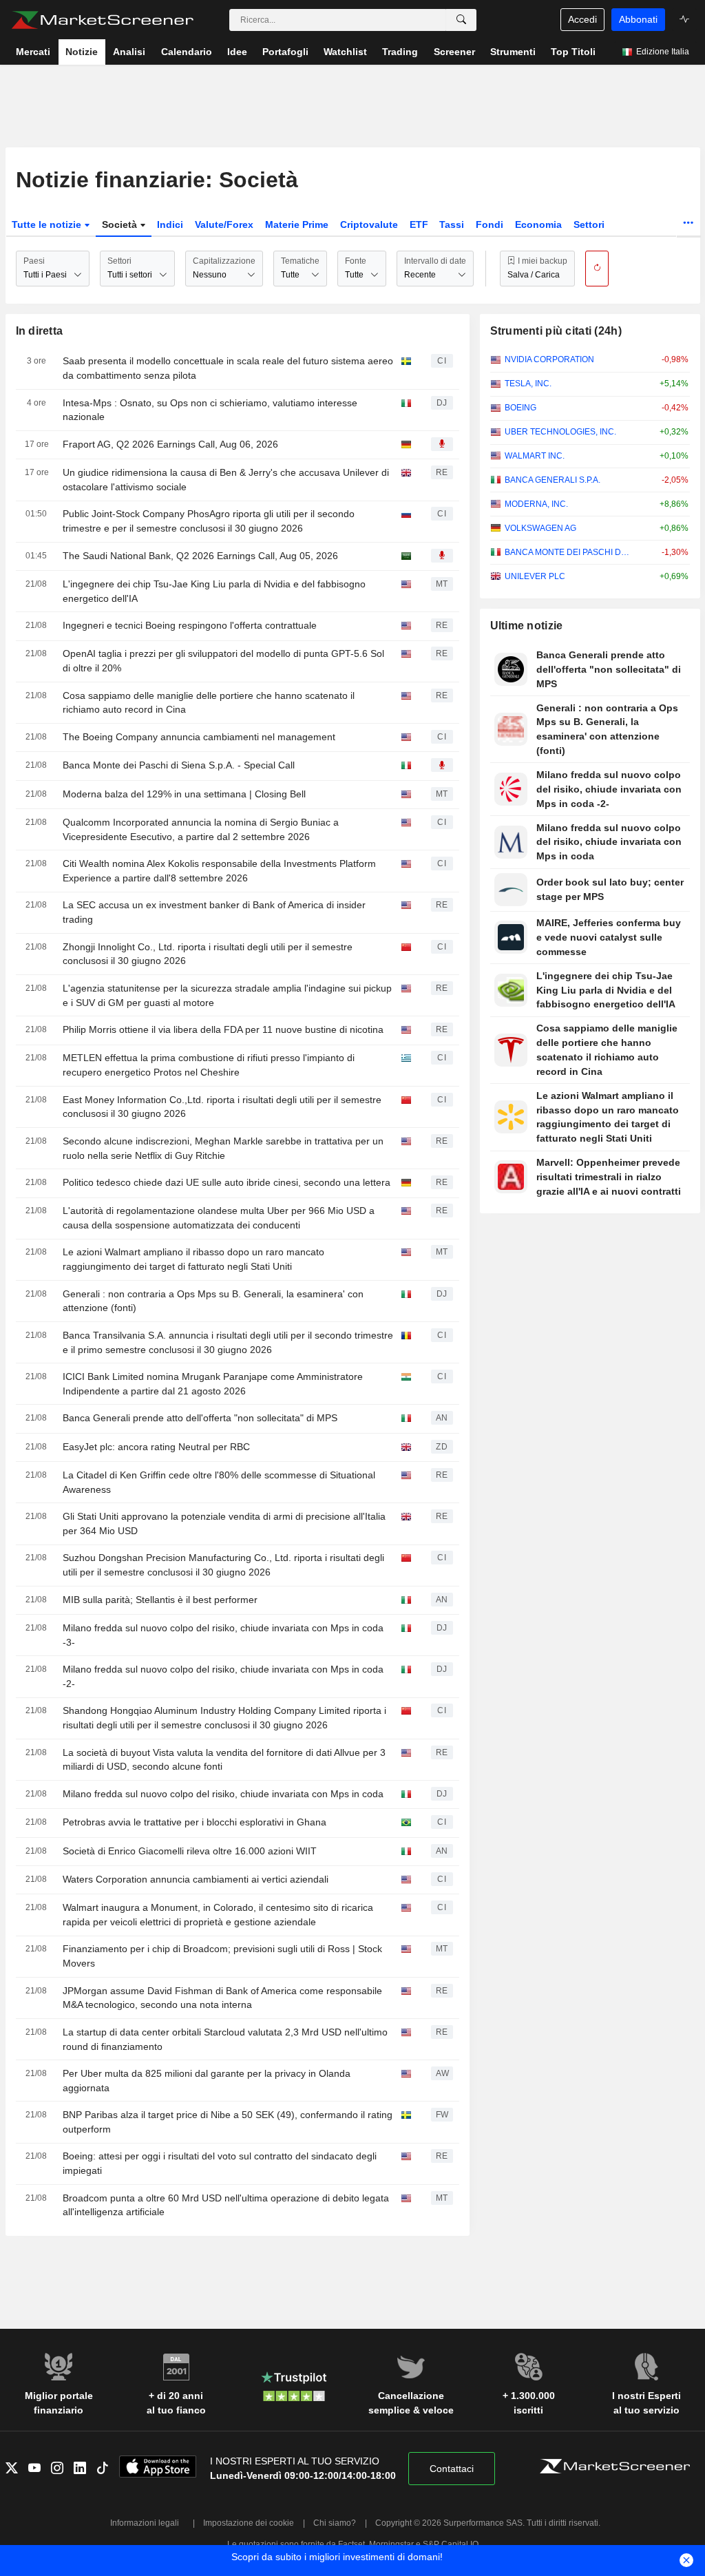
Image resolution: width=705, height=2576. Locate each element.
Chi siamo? (335, 2523)
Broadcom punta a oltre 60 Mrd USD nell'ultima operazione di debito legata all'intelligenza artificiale (226, 2205)
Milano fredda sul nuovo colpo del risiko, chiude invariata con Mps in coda (223, 1794)
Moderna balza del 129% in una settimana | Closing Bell (184, 794)
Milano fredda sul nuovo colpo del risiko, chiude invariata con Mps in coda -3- (223, 1635)
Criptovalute (369, 224)
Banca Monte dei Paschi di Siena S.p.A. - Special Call (179, 765)
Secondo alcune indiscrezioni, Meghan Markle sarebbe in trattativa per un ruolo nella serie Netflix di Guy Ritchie (223, 1148)
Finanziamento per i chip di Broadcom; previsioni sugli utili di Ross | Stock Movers (222, 1956)
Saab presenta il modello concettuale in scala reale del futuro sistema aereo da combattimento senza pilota (228, 368)
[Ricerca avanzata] (461, 20)
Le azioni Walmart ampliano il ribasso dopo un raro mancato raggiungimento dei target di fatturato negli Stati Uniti (193, 1259)
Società (121, 224)
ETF (419, 224)
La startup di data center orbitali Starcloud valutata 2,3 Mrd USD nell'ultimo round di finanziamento (225, 2039)
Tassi (452, 224)
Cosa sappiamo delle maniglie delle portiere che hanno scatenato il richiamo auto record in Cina (209, 703)
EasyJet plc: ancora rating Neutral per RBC (156, 1447)
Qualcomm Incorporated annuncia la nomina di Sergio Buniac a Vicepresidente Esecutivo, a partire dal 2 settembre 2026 (201, 829)
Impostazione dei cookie (249, 2523)
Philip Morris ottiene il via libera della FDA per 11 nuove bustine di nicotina (223, 1029)
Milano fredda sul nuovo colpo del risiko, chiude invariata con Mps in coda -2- (223, 1676)
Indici (170, 224)
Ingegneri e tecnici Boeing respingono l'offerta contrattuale (190, 625)
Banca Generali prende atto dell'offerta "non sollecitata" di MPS (200, 1418)
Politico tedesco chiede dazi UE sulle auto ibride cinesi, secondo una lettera (227, 1182)
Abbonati (638, 19)
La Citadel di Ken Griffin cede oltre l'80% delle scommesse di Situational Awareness (219, 1482)
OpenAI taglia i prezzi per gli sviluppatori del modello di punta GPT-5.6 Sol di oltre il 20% (223, 661)
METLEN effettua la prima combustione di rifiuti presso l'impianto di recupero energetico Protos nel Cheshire (209, 1065)
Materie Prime (297, 224)
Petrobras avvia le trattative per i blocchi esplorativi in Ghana (194, 1822)
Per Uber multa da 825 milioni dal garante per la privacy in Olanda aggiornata (207, 2081)
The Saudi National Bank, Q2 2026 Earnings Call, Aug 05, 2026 (200, 556)
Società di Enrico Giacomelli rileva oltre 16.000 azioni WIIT (190, 1851)
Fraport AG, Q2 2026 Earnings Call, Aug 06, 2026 (170, 444)
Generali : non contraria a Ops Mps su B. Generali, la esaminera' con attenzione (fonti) (213, 1301)
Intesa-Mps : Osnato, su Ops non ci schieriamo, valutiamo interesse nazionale (210, 410)
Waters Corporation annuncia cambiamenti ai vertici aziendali (196, 1879)
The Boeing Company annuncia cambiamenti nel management (199, 737)
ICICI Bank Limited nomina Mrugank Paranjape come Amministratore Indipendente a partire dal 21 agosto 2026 (213, 1384)
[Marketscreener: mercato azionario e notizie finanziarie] (102, 20)
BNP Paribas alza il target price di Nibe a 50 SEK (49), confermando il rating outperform (228, 2122)
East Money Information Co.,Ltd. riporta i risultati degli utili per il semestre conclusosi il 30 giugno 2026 (222, 1107)
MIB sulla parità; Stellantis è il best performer (160, 1600)
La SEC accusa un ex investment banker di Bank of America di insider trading (214, 912)
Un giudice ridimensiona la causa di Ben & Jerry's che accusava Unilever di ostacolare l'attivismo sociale (226, 480)
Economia (538, 224)
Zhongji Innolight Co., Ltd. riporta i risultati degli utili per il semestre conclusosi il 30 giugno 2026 (208, 954)
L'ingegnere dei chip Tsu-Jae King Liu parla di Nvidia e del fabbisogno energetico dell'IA (214, 591)
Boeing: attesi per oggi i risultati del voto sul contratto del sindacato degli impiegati (220, 2163)
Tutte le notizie (48, 224)
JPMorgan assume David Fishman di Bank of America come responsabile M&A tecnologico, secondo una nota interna (222, 1998)
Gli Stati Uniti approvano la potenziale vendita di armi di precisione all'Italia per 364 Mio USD (224, 1523)
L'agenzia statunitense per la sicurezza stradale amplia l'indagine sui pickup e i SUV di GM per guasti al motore (227, 995)
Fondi (490, 224)
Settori (589, 224)
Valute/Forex (224, 224)
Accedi (582, 19)
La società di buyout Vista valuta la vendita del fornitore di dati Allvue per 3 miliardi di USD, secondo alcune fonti (224, 1760)
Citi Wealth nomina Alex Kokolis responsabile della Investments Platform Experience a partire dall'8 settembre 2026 (219, 871)
